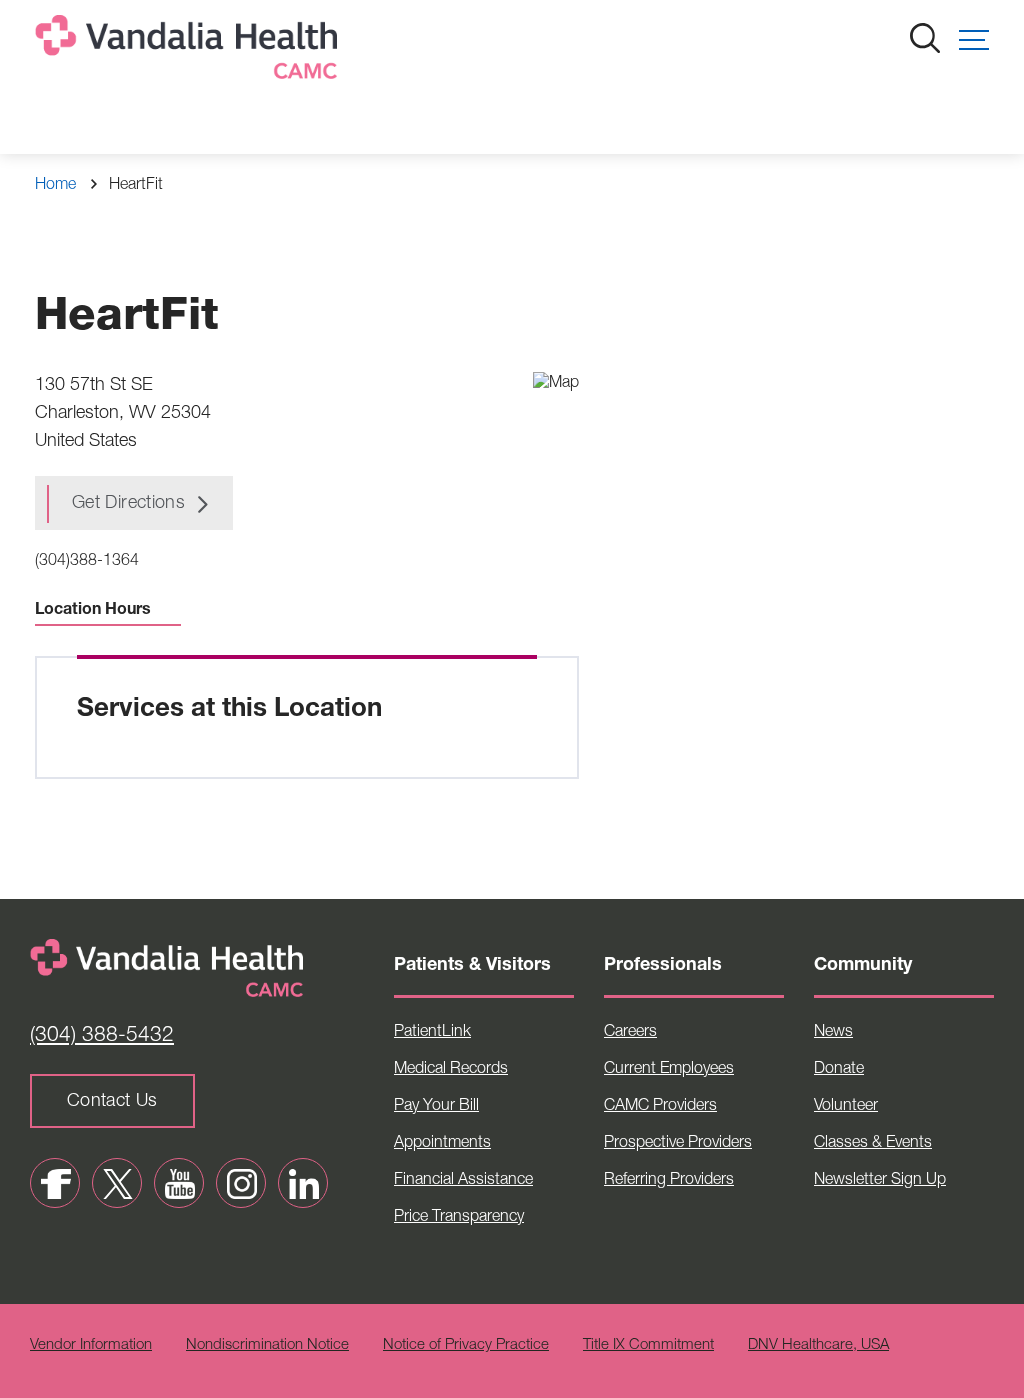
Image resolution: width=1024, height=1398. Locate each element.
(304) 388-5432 (102, 1036)
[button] (974, 40)
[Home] (190, 51)
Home (55, 186)
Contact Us (112, 1102)
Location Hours (93, 611)
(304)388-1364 (87, 562)
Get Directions (128, 504)
